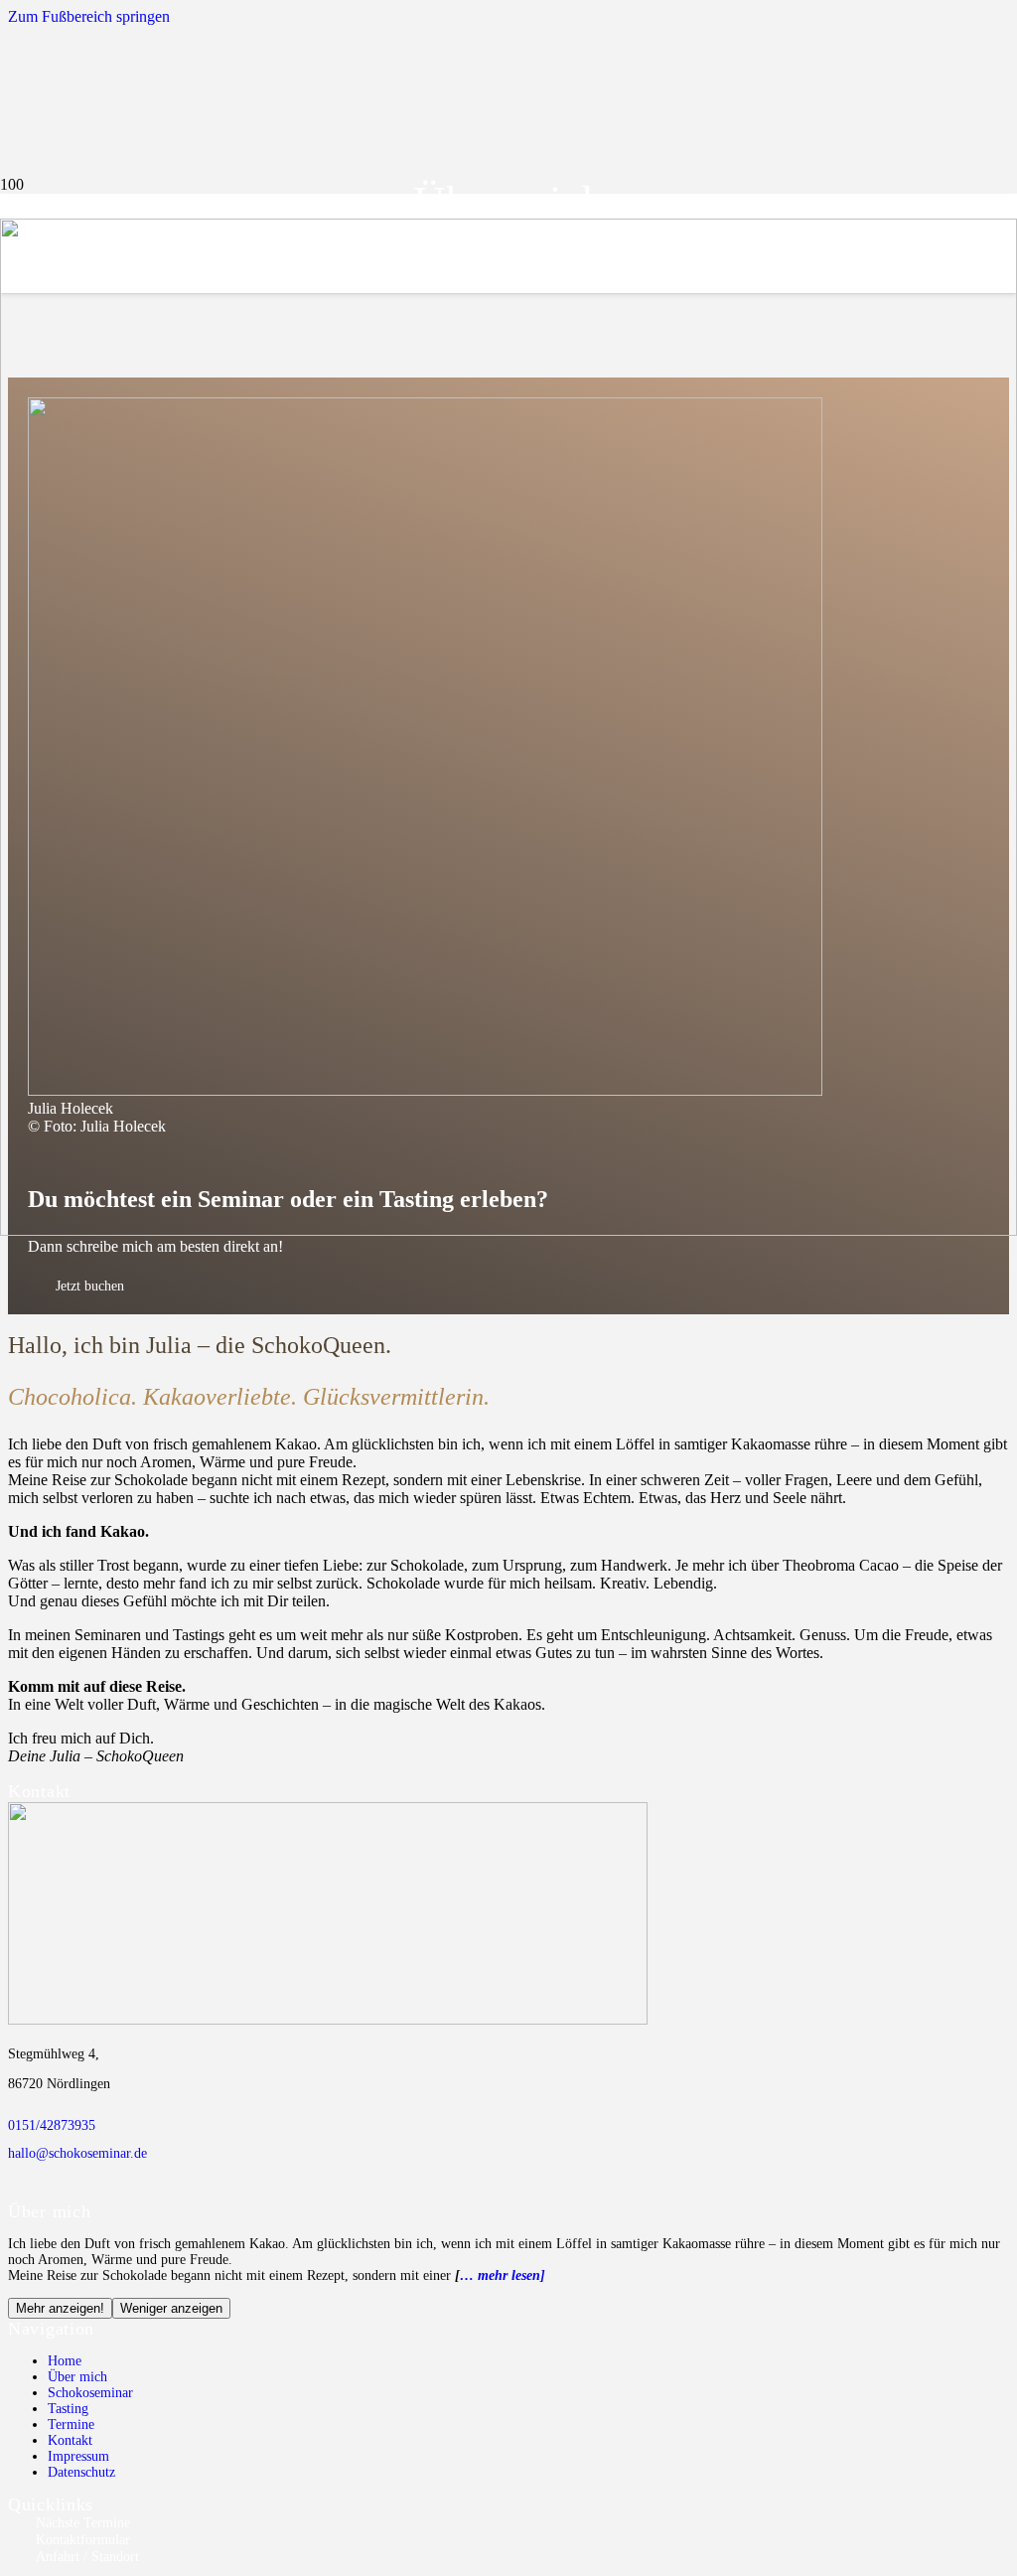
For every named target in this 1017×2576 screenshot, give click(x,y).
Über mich (77, 2377)
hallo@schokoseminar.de (77, 2153)
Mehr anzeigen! (60, 2308)
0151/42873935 (52, 2125)
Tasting (68, 2409)
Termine (71, 2424)
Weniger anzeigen (171, 2308)
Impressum (78, 2456)
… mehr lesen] (503, 2275)
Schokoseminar (90, 2393)
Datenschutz (81, 2472)
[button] (89, 16)
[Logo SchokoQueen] (508, 1230)
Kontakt (70, 2440)
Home (65, 2361)
